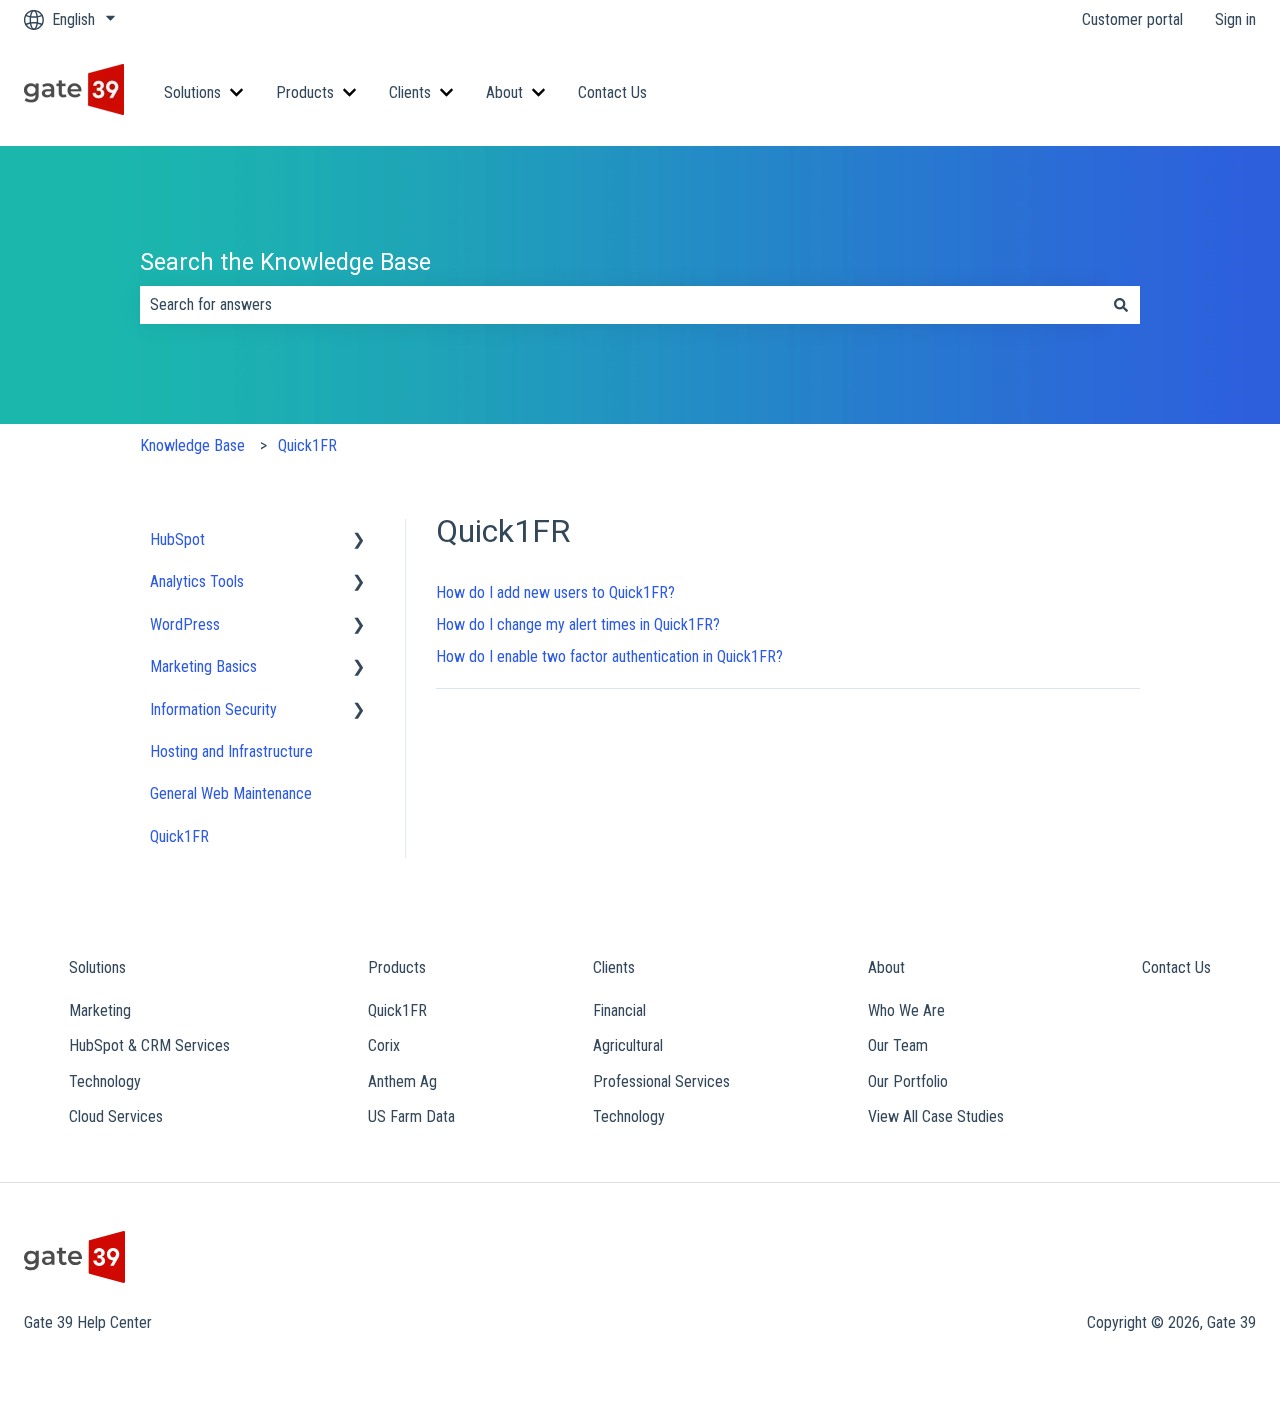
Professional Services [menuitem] (661, 1081)
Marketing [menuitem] (100, 1010)
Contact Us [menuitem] (1176, 967)
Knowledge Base (192, 445)
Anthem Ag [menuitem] (402, 1081)
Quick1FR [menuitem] (179, 836)
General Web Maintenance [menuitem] (231, 793)
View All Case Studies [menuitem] (936, 1116)
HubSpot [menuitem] (177, 539)
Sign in (1235, 19)
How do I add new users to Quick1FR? (555, 592)
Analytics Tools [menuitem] (197, 581)
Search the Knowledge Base (285, 262)
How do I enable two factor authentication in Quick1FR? (609, 656)
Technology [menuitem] (105, 1081)
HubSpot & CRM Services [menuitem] (149, 1045)
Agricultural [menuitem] (628, 1045)
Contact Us (612, 92)
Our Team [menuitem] (898, 1045)
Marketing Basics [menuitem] (203, 666)
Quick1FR (307, 445)
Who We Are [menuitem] (906, 1010)
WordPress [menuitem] (185, 624)
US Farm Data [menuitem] (411, 1116)
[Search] (1121, 305)
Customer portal (1132, 19)
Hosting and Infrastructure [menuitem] (231, 751)
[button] (359, 541)
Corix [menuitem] (384, 1045)
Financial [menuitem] (619, 1010)
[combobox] (621, 305)
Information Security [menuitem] (213, 709)
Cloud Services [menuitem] (116, 1116)
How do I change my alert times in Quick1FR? (578, 624)
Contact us (1202, 92)
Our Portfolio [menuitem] (908, 1081)
